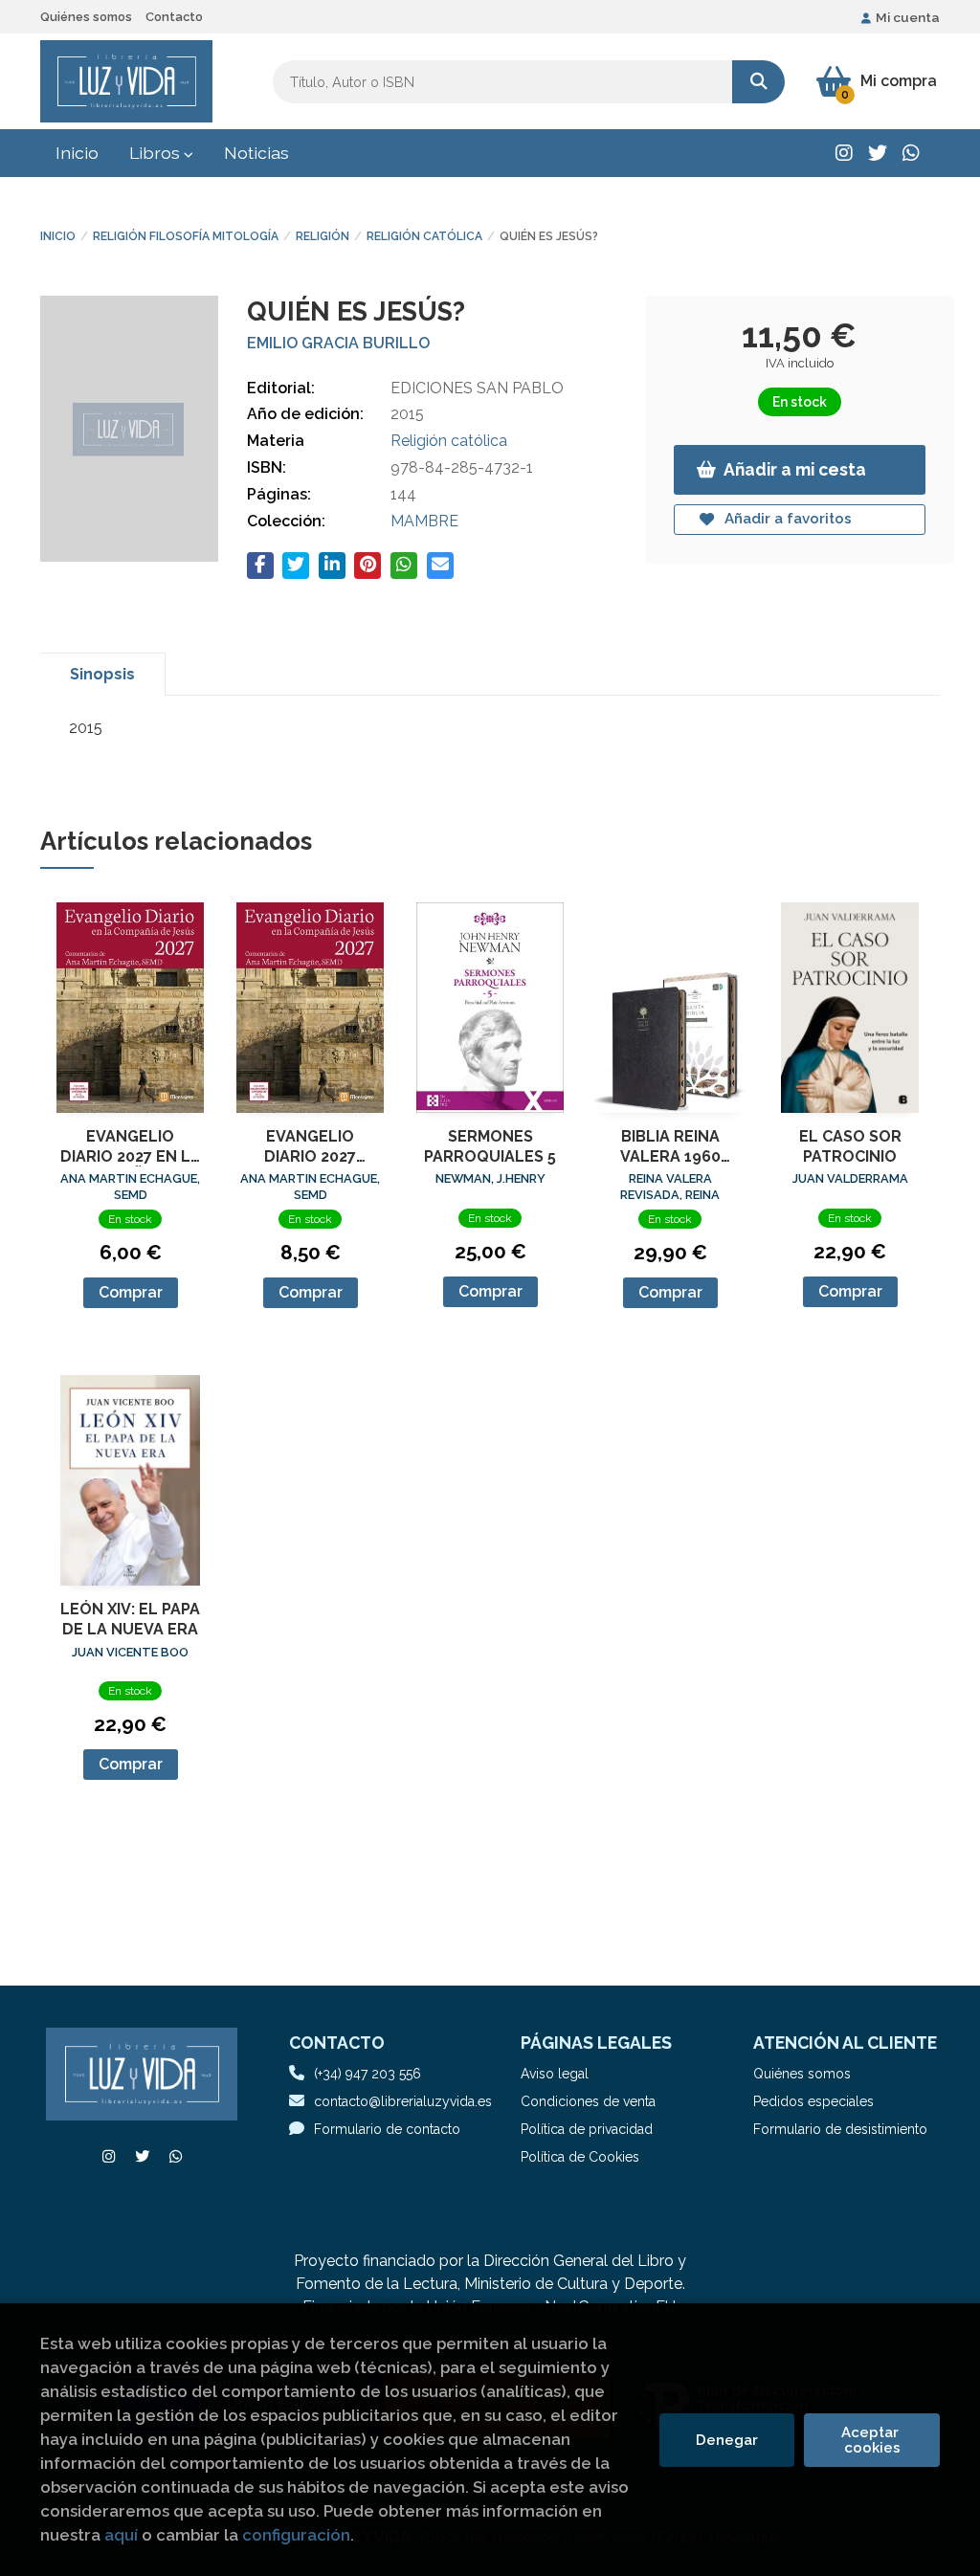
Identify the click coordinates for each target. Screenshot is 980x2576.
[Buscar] (758, 82)
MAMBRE (424, 521)
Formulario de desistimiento (840, 2129)
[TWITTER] (878, 153)
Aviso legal (555, 2074)
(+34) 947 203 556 (367, 2074)
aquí (121, 2535)
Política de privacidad (587, 2129)
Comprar (131, 1292)
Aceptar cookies (872, 2440)
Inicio (58, 236)
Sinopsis (102, 674)
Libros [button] (156, 153)
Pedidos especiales (813, 2101)
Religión (323, 236)
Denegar (727, 2440)
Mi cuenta (908, 17)
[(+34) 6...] (911, 153)
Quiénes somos (86, 17)
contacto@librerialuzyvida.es (403, 2101)
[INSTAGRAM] (844, 153)
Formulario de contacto (387, 2129)
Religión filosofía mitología (186, 236)
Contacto (174, 17)
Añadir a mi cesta (795, 469)
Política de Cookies (580, 2157)
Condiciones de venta (588, 2101)
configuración (296, 2535)
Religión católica (424, 236)
